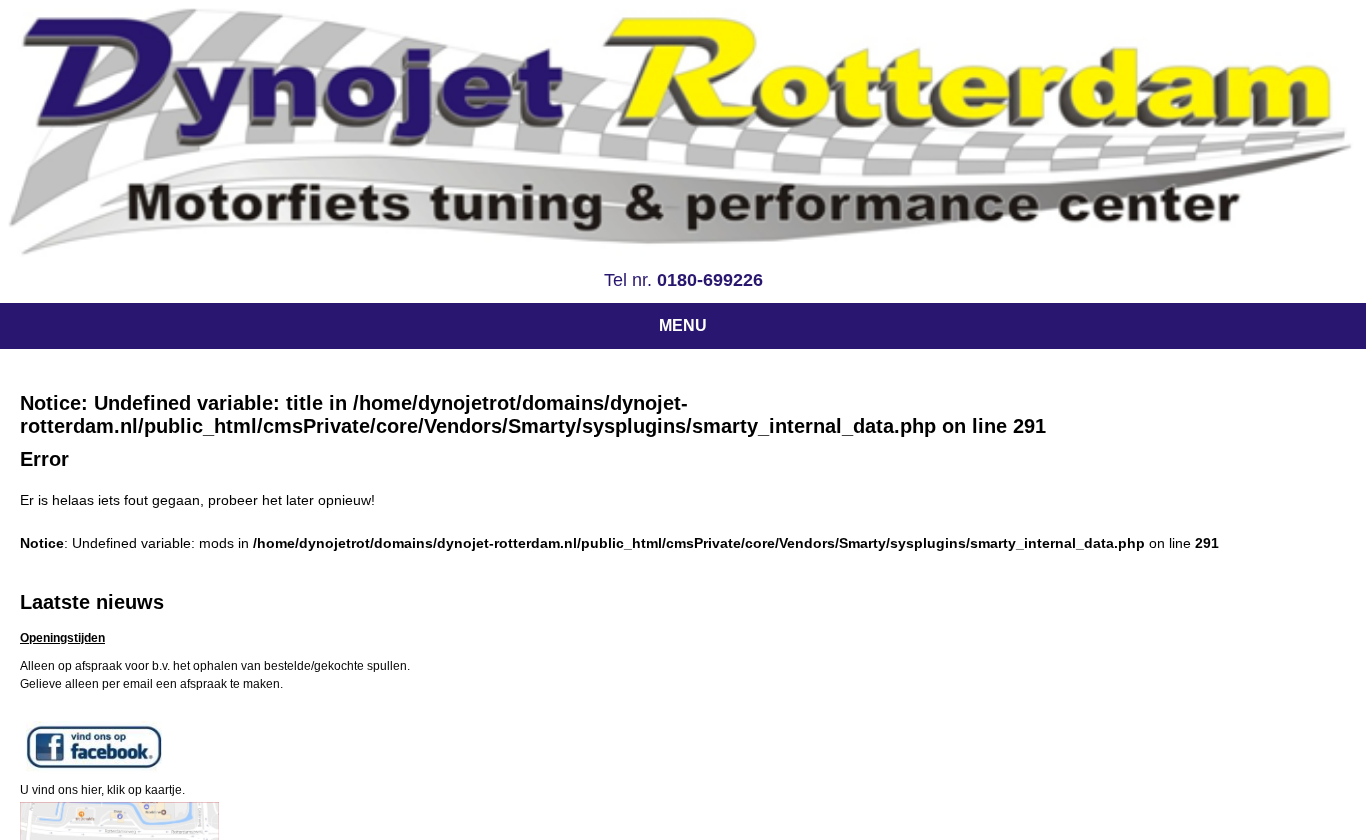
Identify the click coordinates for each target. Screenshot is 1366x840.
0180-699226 (710, 280)
